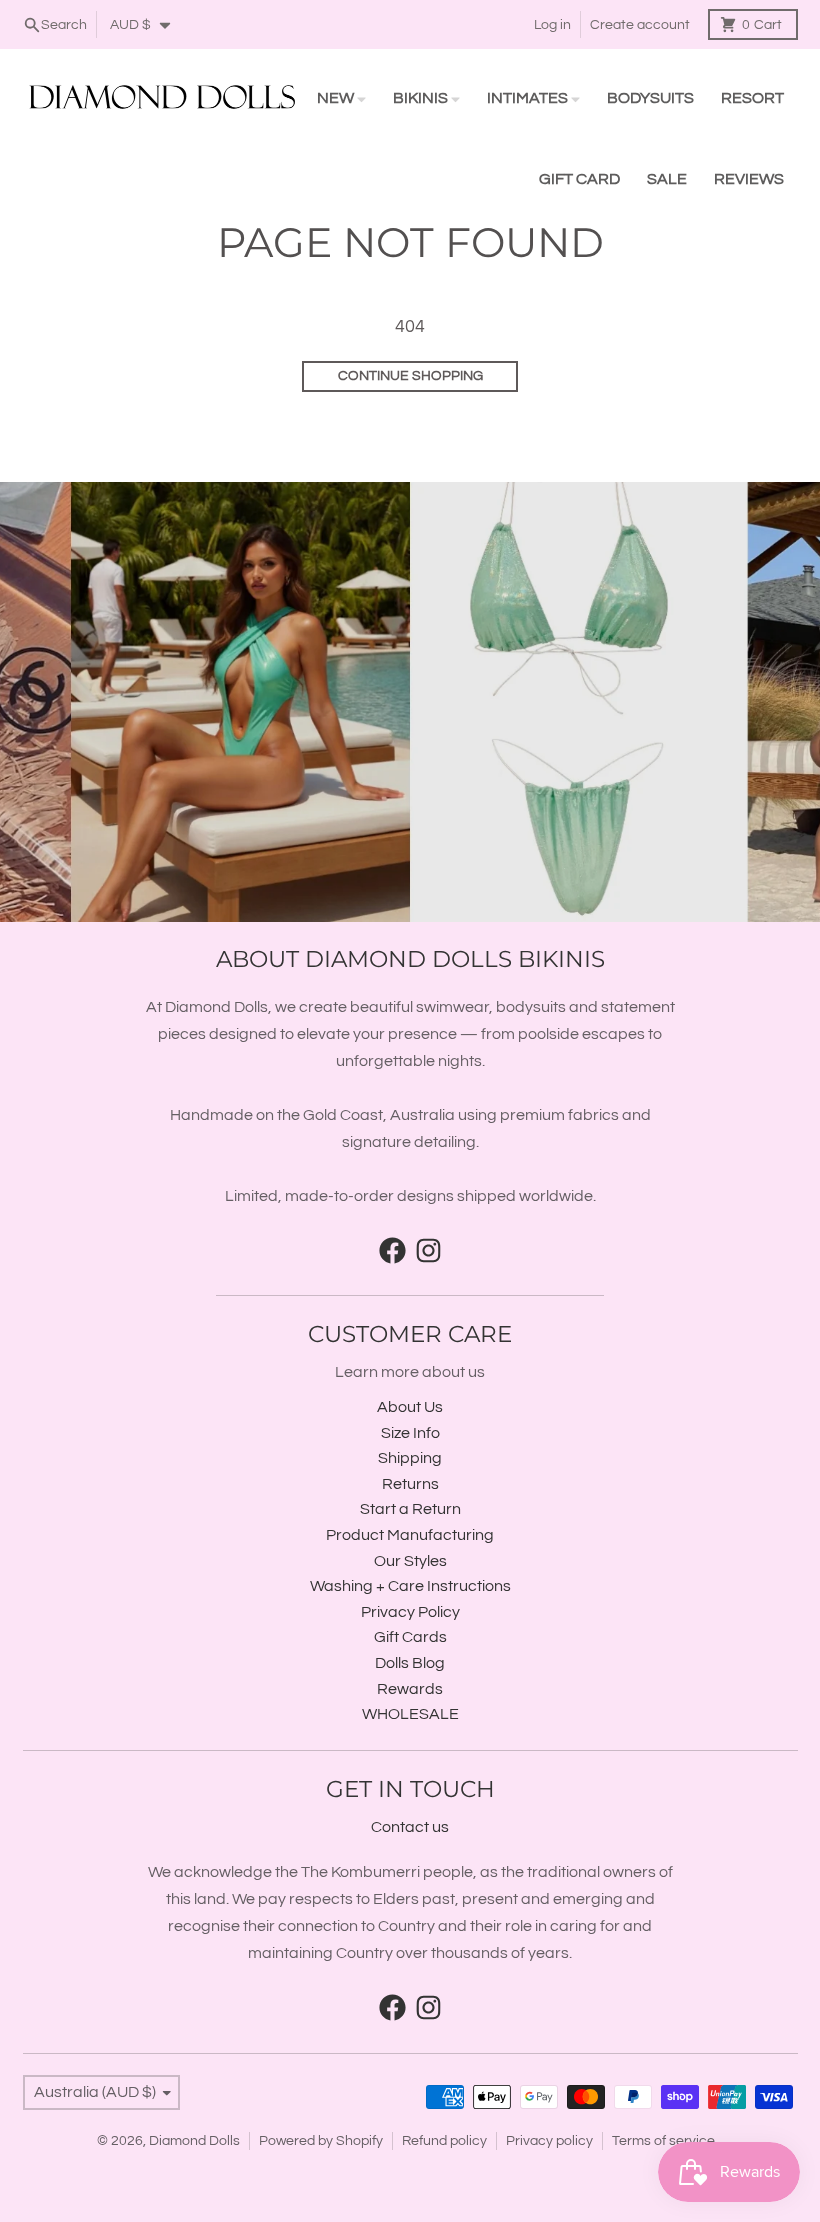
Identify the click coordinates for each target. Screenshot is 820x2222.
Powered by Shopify (321, 2141)
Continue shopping (410, 376)
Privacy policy (549, 2141)
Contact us (410, 1827)
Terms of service (663, 2141)
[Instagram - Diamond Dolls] (428, 1250)
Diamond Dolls (194, 2141)
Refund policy (444, 2141)
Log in (552, 25)
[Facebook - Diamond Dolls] (392, 1250)
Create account (640, 25)
